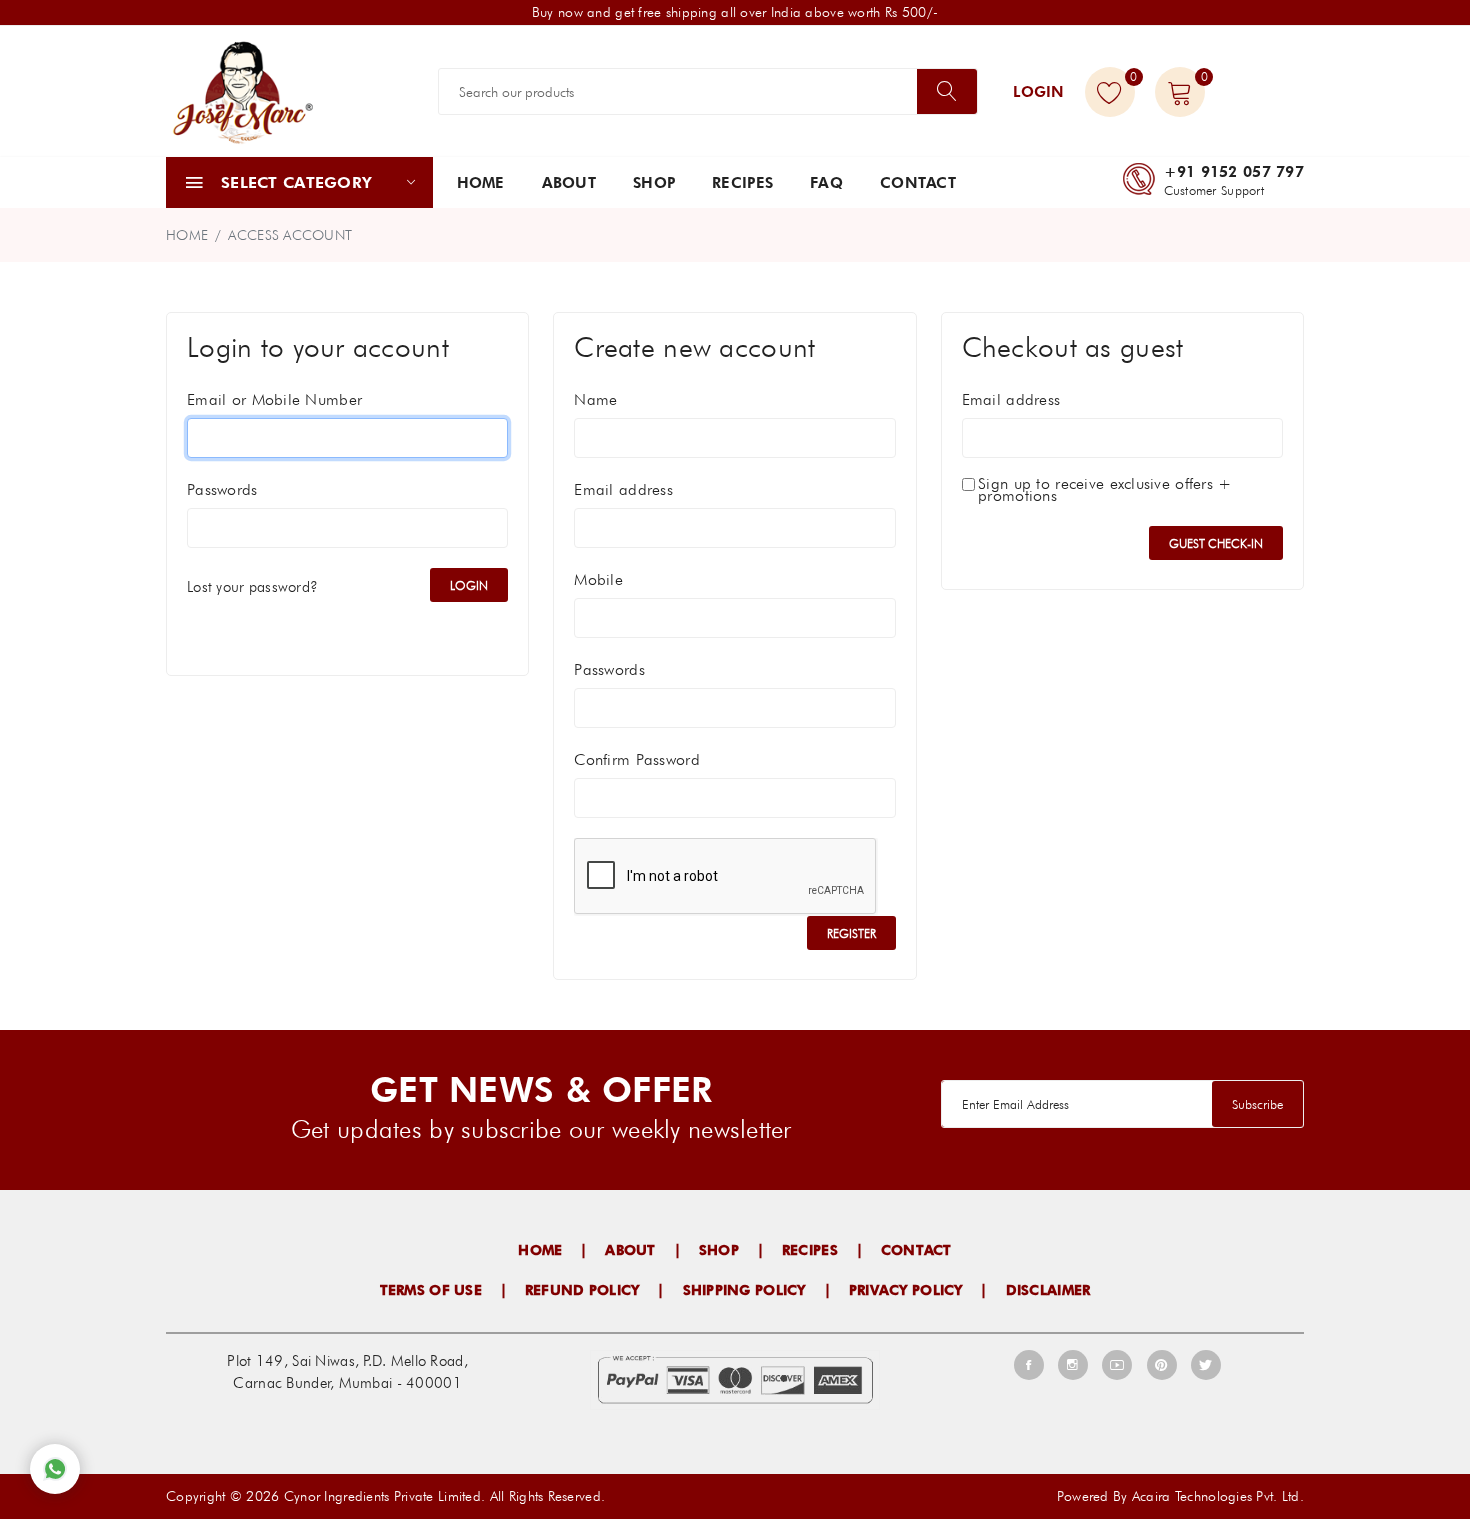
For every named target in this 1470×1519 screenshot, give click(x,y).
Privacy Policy (906, 1290)
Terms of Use (431, 1290)
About (569, 183)
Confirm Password (636, 760)
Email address (623, 490)
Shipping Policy (744, 1290)
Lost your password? (252, 587)
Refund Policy (582, 1290)
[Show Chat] (55, 1469)
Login (1038, 92)
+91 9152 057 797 (1234, 172)
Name (595, 400)
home (187, 235)
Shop (654, 183)
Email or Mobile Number (274, 400)
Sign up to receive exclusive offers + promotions (1104, 490)
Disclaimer (1048, 1290)
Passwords (222, 490)
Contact (918, 183)
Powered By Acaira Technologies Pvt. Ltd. (1180, 1496)
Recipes (742, 183)
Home (481, 183)
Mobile (598, 580)
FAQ (826, 183)
